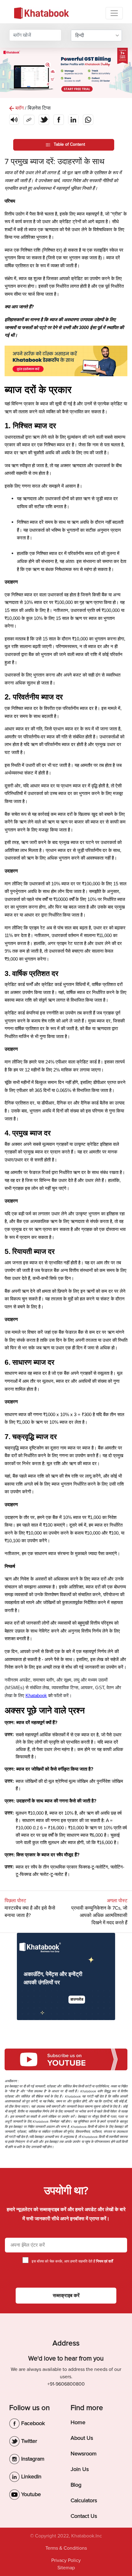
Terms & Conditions (66, 2548)
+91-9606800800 (66, 2384)
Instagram (32, 2459)
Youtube (30, 2494)
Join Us (80, 2469)
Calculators (84, 2500)
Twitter (28, 2441)
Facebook (32, 2423)
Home (78, 2422)
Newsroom (84, 2454)
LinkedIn (31, 2477)
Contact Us (84, 2516)
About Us (82, 2438)
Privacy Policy (66, 2560)
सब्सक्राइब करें (66, 2296)
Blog (76, 2485)
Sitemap (66, 2568)
